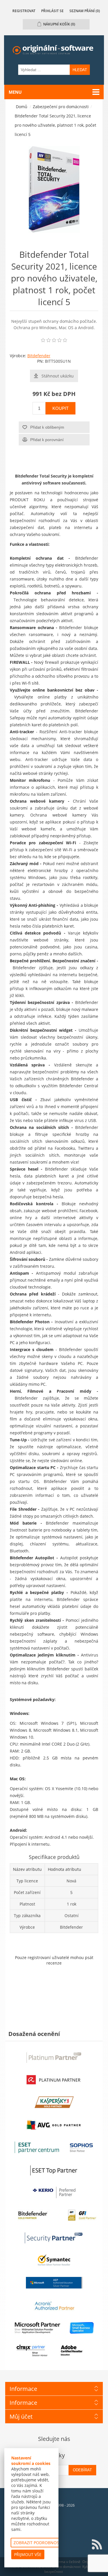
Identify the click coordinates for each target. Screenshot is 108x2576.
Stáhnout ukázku (58, 376)
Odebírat (82, 2470)
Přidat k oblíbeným (47, 427)
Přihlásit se (52, 11)
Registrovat (24, 11)
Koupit (60, 408)
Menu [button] (15, 92)
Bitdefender (39, 356)
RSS (97, 2544)
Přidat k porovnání (47, 440)
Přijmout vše (28, 2554)
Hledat (80, 70)
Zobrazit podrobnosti (38, 2543)
